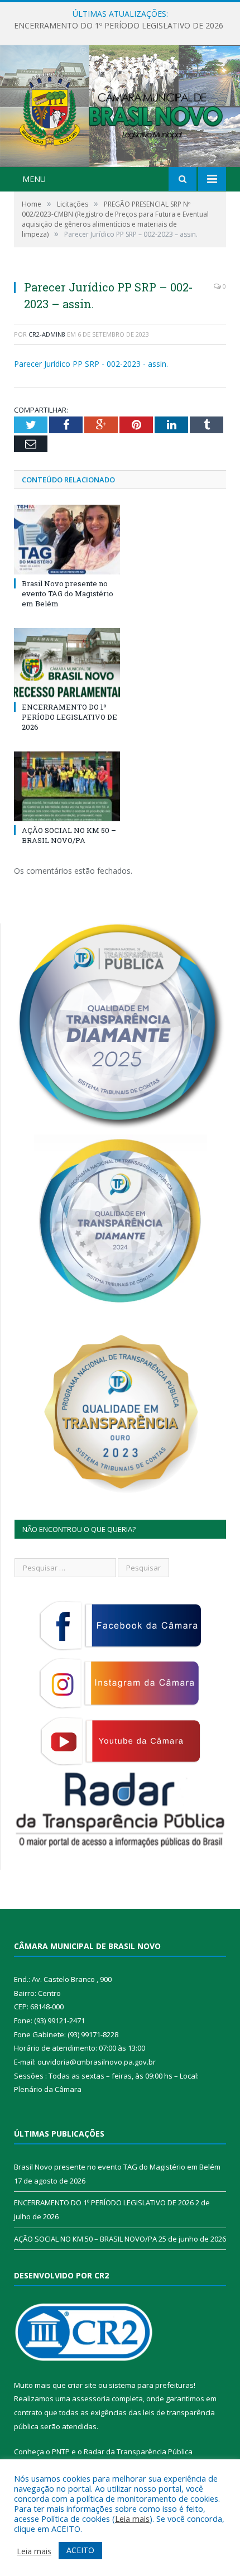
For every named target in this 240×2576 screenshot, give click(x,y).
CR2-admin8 (47, 334)
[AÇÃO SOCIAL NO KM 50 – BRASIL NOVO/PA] (67, 786)
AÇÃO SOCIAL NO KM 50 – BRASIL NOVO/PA (69, 835)
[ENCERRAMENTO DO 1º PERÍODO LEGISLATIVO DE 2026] (67, 663)
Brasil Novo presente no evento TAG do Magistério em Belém (68, 593)
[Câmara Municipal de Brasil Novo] (120, 107)
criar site (82, 2385)
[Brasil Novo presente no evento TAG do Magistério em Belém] (67, 539)
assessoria (91, 2398)
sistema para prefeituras (151, 2385)
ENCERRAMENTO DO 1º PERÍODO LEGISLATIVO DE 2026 (119, 26)
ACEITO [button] (80, 2550)
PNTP (61, 2451)
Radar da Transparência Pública (138, 2451)
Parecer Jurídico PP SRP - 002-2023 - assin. (91, 364)
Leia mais (132, 2518)
